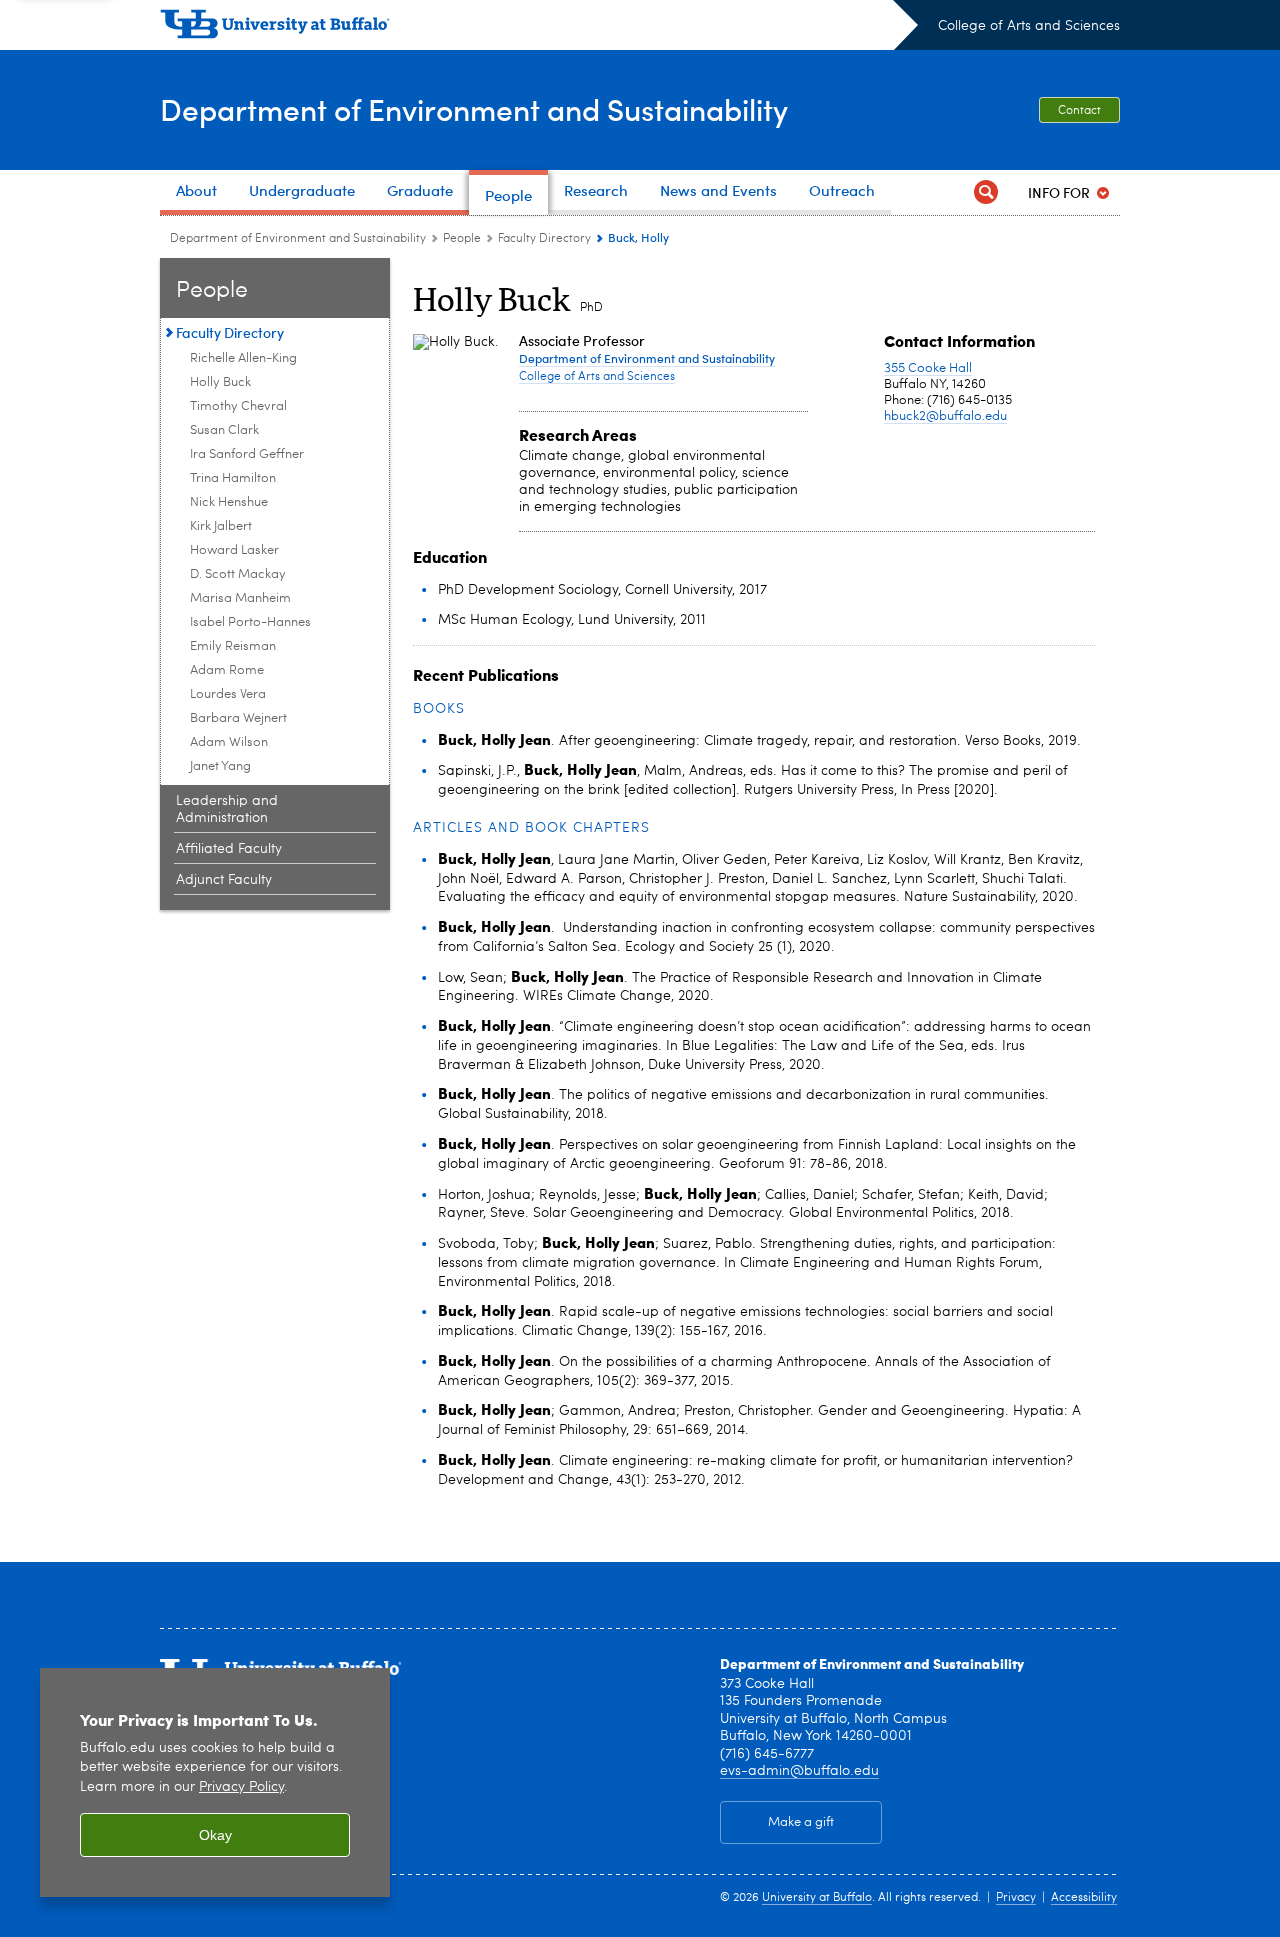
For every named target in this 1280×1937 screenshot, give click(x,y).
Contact (1079, 111)
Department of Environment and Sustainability (474, 108)
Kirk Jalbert (221, 526)
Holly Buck (220, 382)
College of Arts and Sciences (1029, 26)
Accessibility (1084, 1898)
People (462, 239)
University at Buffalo (817, 1898)
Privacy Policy (241, 1787)
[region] (215, 1782)
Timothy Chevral (238, 406)
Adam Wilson (229, 742)
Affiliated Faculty (229, 849)
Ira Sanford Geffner (247, 454)
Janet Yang (220, 766)
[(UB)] (539, 28)
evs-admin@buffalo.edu (799, 1771)
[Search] (986, 192)
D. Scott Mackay (238, 574)
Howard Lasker (234, 550)
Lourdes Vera (228, 694)
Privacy (1016, 1898)
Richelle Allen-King (243, 358)
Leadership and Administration (227, 809)
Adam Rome (227, 670)
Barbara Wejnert (238, 718)
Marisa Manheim (240, 598)
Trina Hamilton (233, 478)
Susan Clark (224, 430)
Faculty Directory (544, 239)
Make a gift (801, 1822)
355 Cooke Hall (928, 368)
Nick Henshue (229, 502)
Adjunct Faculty (224, 880)
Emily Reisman (233, 646)
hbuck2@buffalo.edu (945, 416)
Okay (215, 1835)
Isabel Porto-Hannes (250, 622)
